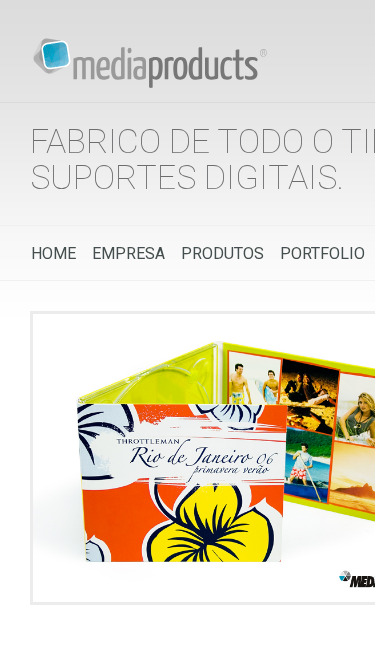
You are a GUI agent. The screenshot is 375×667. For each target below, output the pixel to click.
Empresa (128, 253)
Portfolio (322, 253)
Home (53, 253)
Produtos (222, 253)
